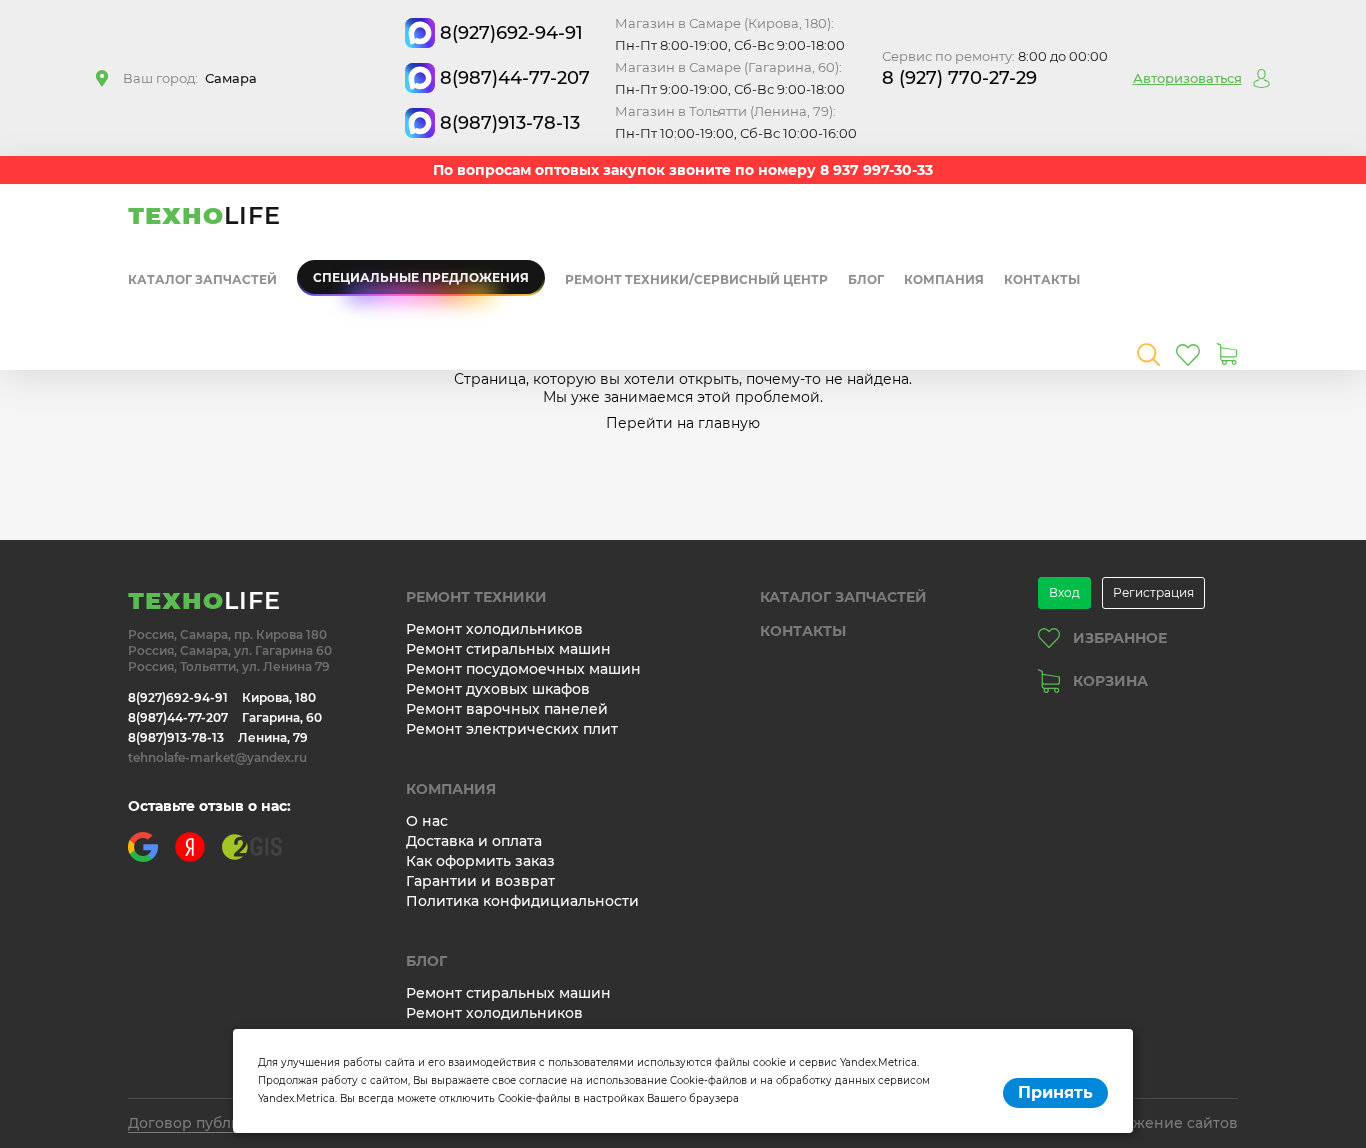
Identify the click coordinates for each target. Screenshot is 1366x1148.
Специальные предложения (421, 277)
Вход (1064, 592)
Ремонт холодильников (494, 629)
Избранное (1120, 638)
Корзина (1110, 681)
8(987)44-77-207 (515, 78)
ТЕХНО (204, 215)
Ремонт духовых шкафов (498, 689)
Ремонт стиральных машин (508, 649)
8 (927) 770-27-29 (959, 78)
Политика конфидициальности (522, 901)
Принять (1055, 1092)
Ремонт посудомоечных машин (523, 669)
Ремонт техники (476, 597)
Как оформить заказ (480, 861)
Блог (866, 279)
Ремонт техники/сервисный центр (696, 279)
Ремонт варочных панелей (507, 709)
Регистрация (1153, 592)
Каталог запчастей (202, 279)
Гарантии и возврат (480, 881)
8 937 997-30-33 (876, 170)
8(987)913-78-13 (510, 123)
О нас (427, 821)
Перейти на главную (683, 423)
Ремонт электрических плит (512, 729)
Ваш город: (190, 78)
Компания (944, 279)
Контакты (1042, 279)
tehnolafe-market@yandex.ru (217, 757)
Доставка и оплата (474, 841)
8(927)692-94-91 (511, 33)
